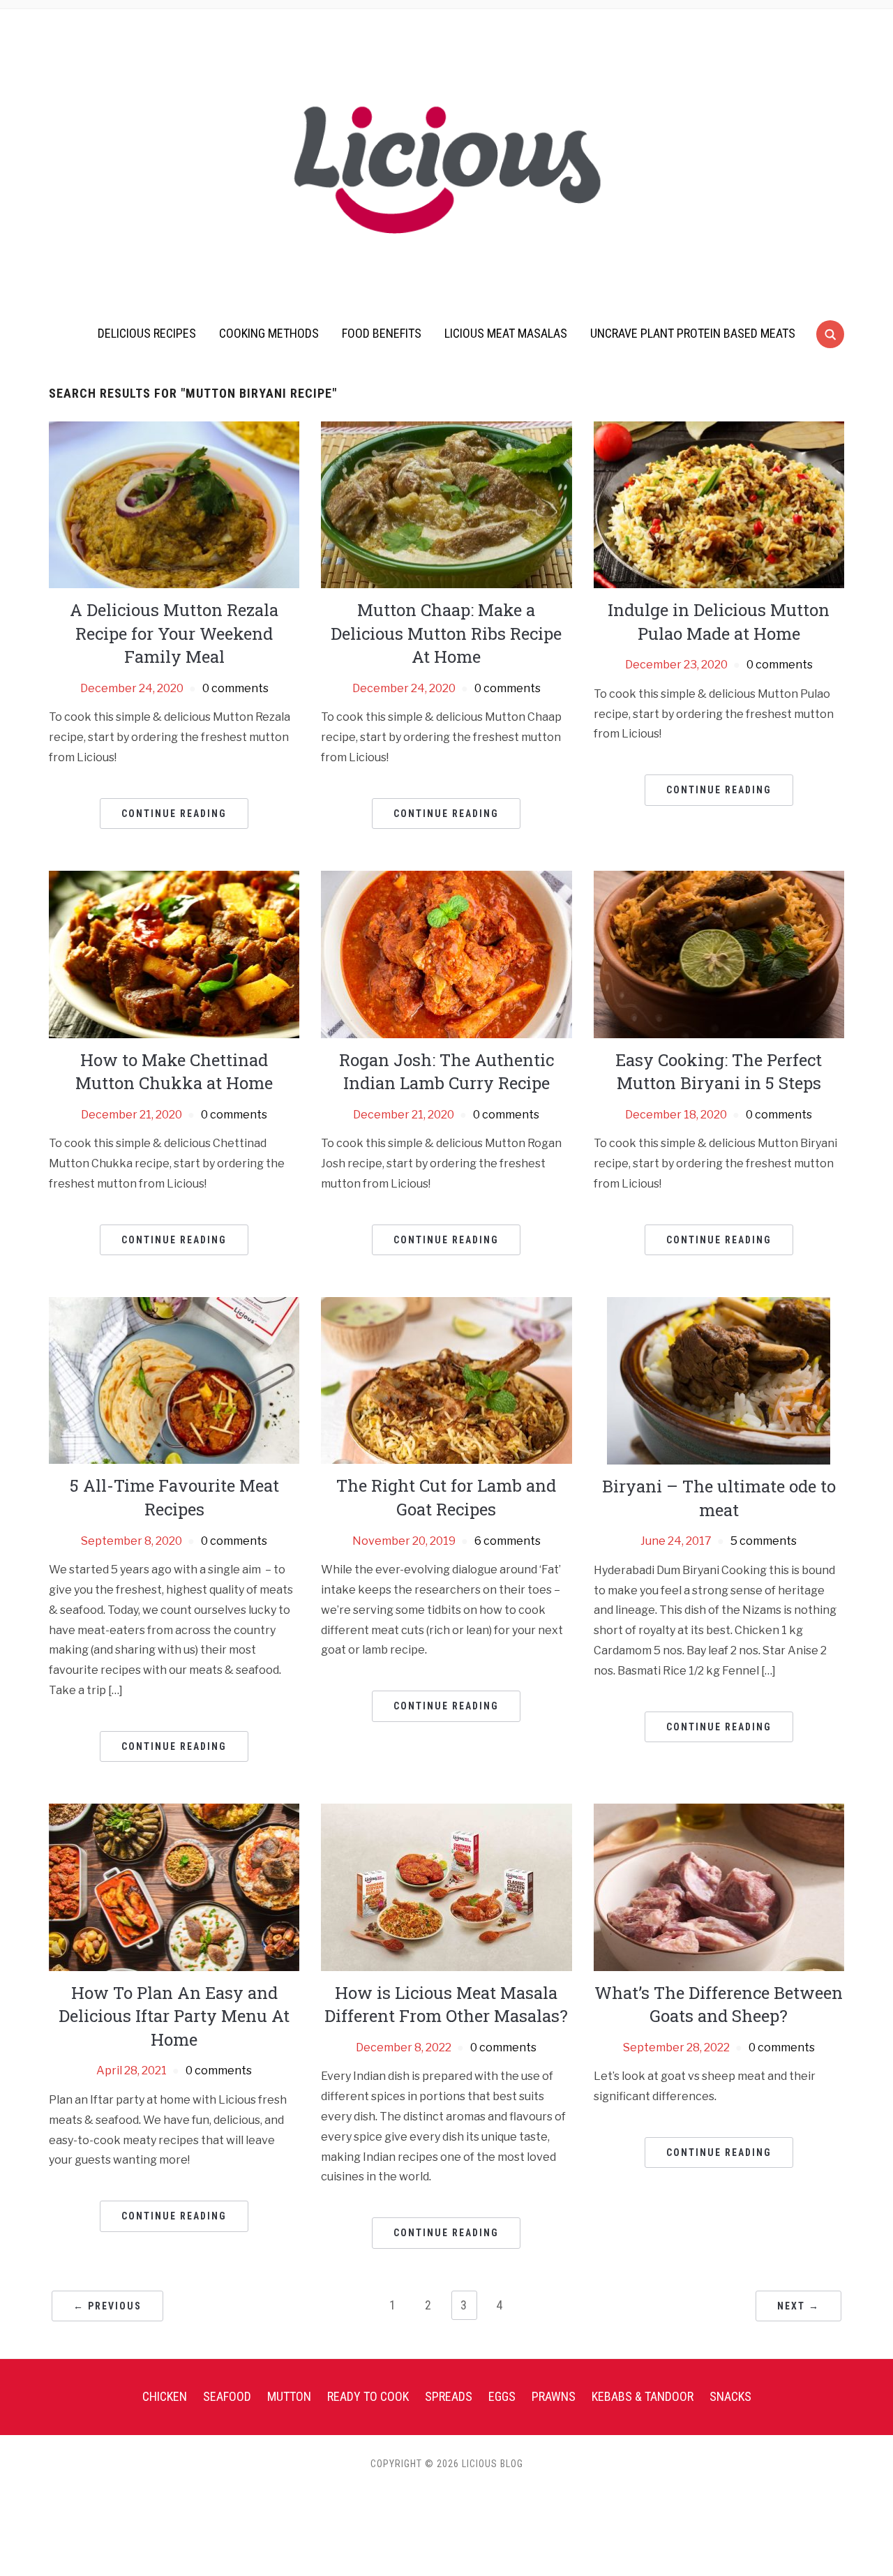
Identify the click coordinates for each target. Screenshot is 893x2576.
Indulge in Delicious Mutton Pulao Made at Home (719, 622)
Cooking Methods (269, 333)
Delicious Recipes (147, 333)
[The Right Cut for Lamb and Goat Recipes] (446, 1380)
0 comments (235, 688)
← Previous (107, 2306)
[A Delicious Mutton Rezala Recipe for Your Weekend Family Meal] (174, 504)
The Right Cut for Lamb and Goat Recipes (446, 1497)
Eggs (502, 2396)
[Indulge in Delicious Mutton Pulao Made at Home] (719, 504)
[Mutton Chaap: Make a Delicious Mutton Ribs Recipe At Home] (446, 504)
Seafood (227, 2396)
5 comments (764, 1541)
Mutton (289, 2396)
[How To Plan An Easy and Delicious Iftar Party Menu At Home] (174, 1886)
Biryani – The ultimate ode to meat (719, 1498)
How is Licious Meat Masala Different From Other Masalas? (446, 2005)
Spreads (449, 2396)
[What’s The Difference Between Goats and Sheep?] (719, 1886)
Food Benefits (382, 333)
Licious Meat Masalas (506, 333)
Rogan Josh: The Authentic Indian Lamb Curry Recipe (446, 1072)
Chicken (165, 2396)
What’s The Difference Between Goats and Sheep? (719, 2005)
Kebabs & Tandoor (643, 2396)
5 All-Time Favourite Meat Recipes (174, 1497)
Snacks (730, 2396)
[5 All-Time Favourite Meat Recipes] (174, 1380)
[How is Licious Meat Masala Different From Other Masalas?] (446, 1886)
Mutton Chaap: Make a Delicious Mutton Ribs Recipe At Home (446, 633)
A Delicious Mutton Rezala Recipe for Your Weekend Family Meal (174, 633)
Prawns (554, 2396)
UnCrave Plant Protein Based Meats (693, 333)
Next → (798, 2306)
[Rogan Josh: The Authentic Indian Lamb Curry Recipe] (446, 953)
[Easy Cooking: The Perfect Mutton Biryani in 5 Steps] (719, 953)
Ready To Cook (368, 2396)
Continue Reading (174, 814)
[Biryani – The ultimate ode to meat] (719, 1380)
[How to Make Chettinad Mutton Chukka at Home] (174, 953)
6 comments (508, 1541)
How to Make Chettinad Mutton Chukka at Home (174, 1072)
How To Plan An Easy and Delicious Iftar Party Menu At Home (174, 2016)
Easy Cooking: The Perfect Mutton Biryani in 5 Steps (719, 1072)
